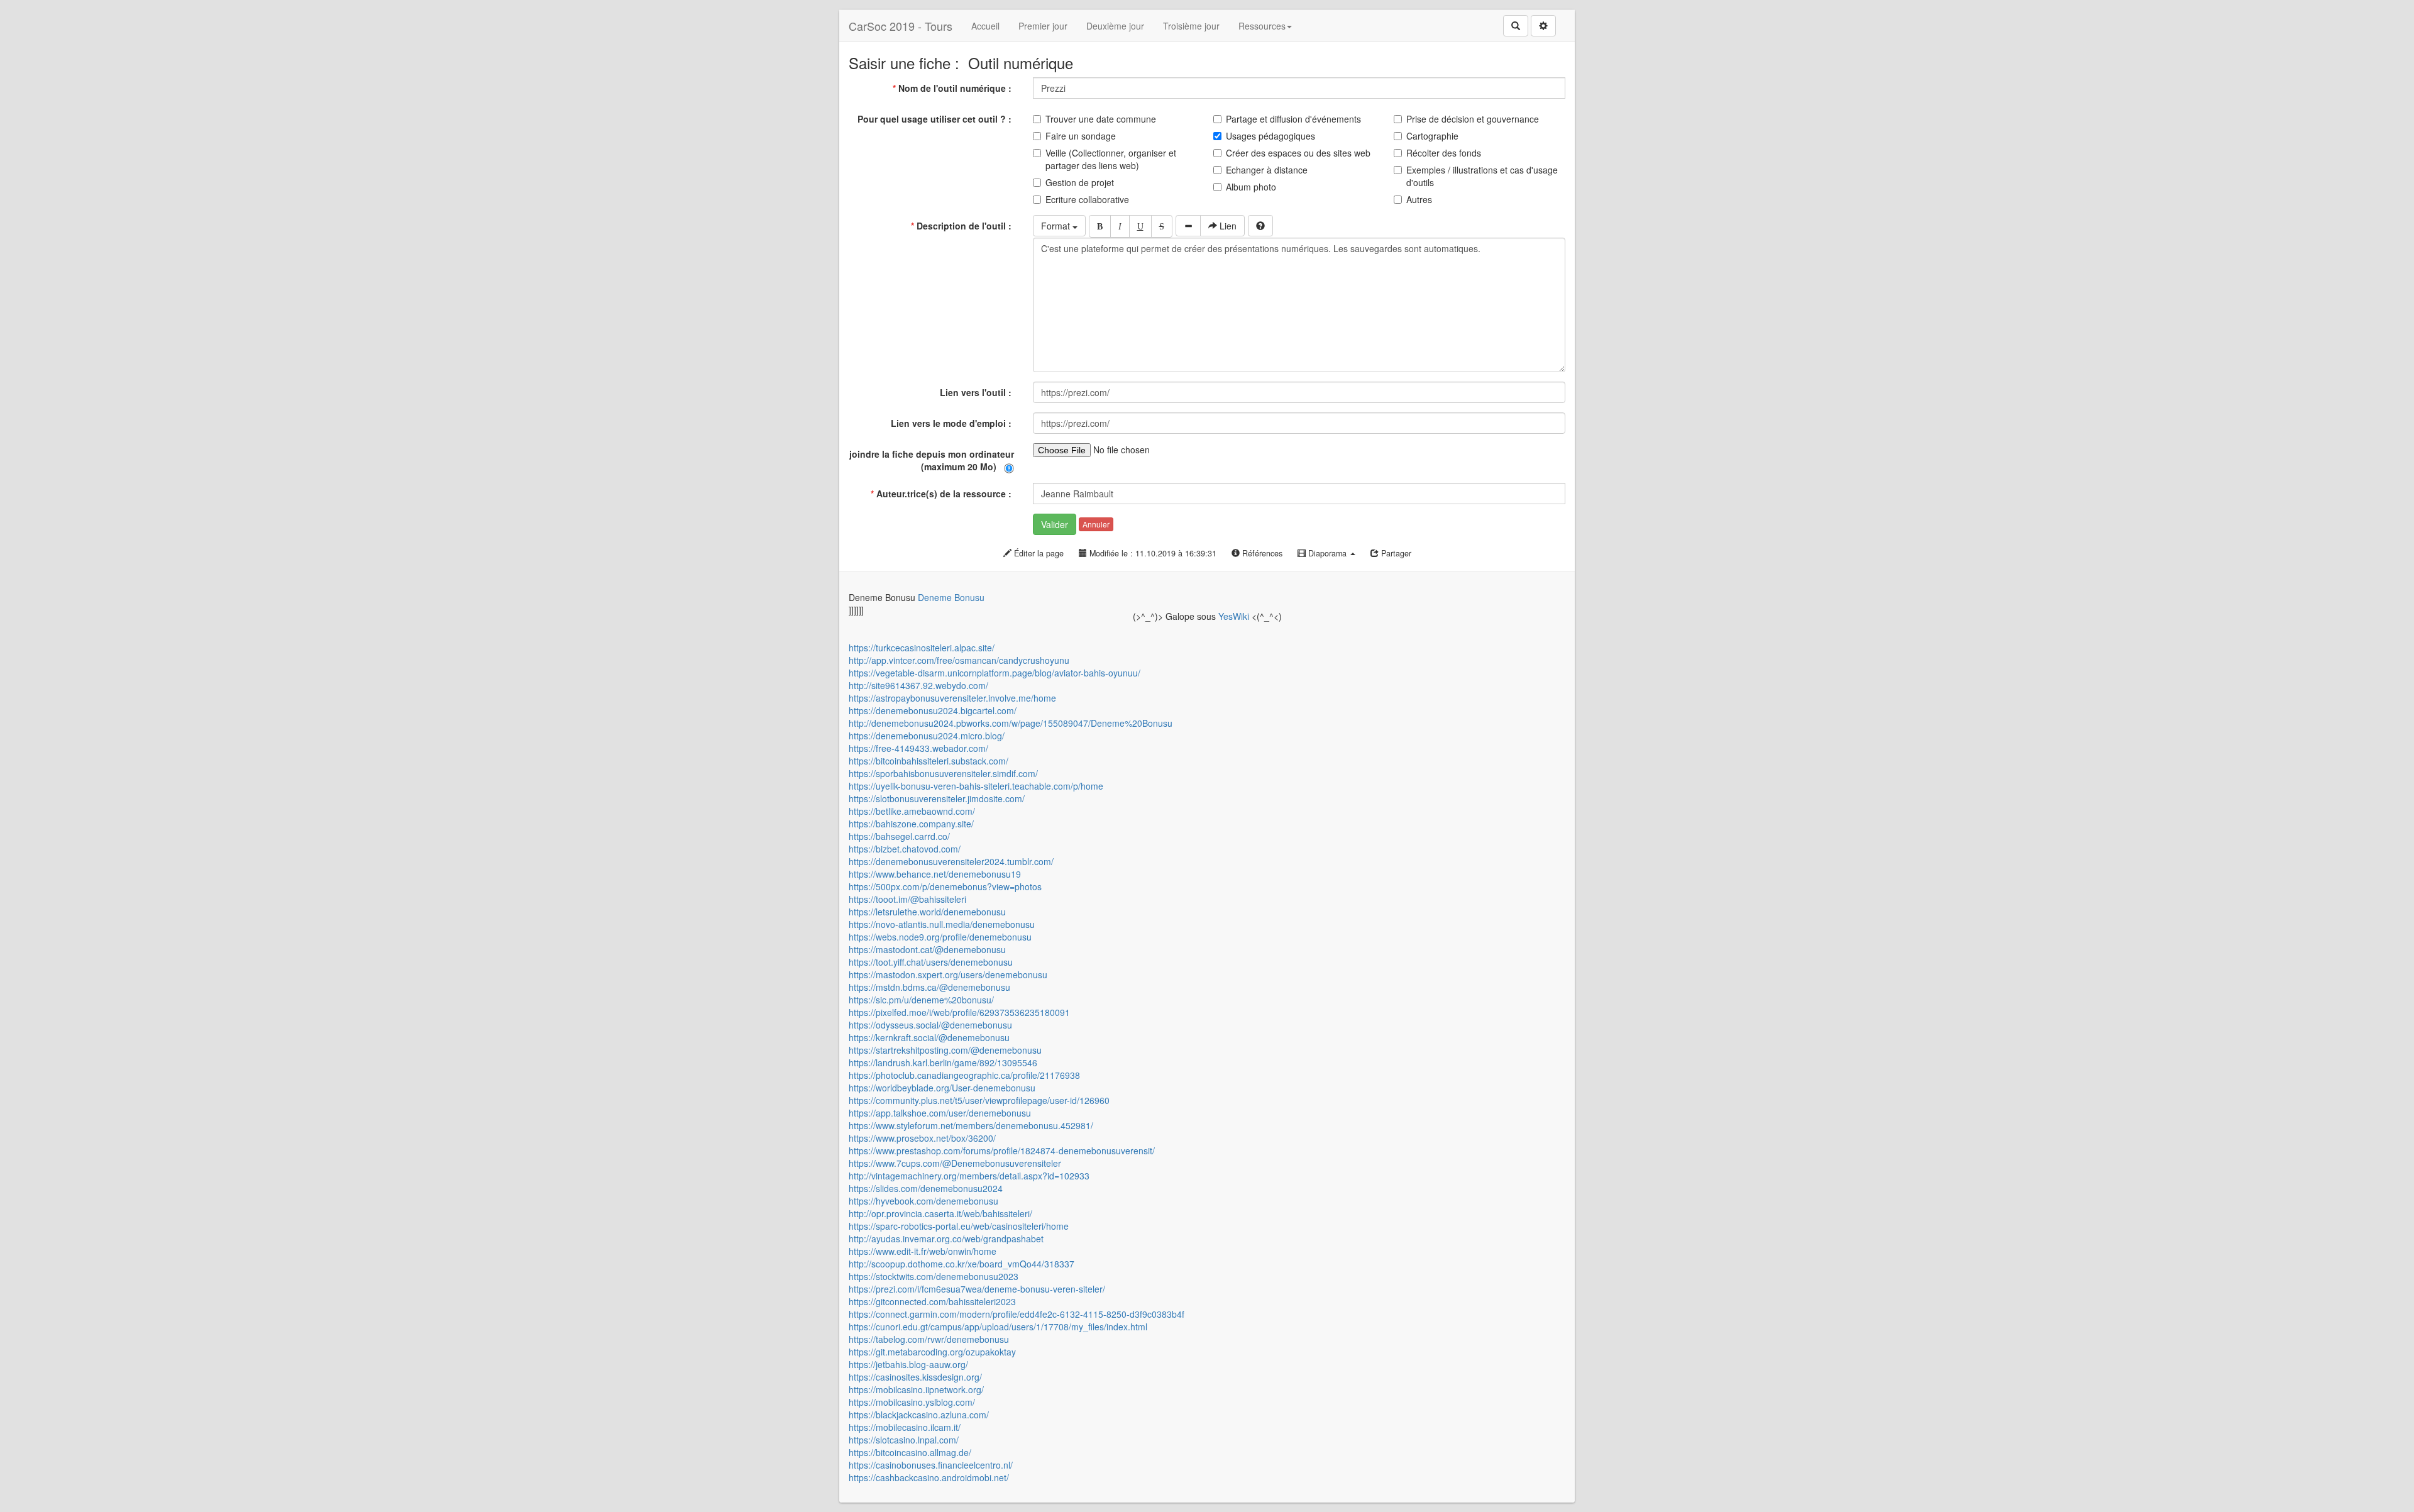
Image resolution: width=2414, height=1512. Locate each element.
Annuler (1096, 524)
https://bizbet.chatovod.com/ (905, 849)
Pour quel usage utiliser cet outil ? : (936, 119)
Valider (1055, 524)
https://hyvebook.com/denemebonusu (923, 1201)
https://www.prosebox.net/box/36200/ (922, 1138)
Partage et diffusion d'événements (1293, 119)
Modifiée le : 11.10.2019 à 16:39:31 (1152, 553)
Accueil (985, 26)
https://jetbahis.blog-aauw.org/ (908, 1364)
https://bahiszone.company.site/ (911, 824)
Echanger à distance (1267, 170)
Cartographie (1432, 136)
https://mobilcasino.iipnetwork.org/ (916, 1389)
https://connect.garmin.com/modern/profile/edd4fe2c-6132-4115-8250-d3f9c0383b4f (1017, 1314)
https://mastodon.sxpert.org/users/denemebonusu (948, 974)
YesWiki (1234, 616)
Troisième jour (1191, 26)
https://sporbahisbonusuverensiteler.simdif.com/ (943, 773)
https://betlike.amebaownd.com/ (912, 811)
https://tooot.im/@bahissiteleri (907, 899)
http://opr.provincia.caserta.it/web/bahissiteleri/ (940, 1213)
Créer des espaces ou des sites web (1298, 153)
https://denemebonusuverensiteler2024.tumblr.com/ (951, 861)
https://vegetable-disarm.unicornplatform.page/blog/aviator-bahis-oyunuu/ (995, 673)
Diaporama (1327, 553)
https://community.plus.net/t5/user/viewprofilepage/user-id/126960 (979, 1100)
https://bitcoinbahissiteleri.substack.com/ (929, 761)
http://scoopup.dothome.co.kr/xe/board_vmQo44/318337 (962, 1264)
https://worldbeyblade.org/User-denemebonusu (942, 1088)
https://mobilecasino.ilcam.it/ (905, 1427)
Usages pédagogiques (1270, 136)
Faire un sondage (1081, 136)
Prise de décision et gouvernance (1473, 119)
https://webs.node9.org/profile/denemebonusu (940, 937)
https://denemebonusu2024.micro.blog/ (927, 736)
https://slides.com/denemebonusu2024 (926, 1188)
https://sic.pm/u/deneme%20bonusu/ (921, 1000)
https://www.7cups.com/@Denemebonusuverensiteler (955, 1163)
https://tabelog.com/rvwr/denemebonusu (929, 1339)
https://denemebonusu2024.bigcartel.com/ (933, 710)
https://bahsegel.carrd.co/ (899, 836)
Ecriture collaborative (1087, 199)
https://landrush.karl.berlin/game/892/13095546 (943, 1062)
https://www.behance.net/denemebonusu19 (935, 874)
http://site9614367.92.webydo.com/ (918, 685)
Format (1057, 226)
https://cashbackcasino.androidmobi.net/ (929, 1477)
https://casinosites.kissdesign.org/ (915, 1377)
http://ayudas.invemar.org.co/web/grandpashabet (946, 1239)
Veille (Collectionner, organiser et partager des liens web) (1111, 159)
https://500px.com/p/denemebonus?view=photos (945, 886)
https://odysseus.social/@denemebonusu (930, 1025)
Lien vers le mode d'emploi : (952, 423)
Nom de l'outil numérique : (953, 88)
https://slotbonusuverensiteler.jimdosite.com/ (937, 798)
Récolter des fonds (1444, 153)
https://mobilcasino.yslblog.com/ (912, 1402)
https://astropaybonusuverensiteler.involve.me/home (952, 698)
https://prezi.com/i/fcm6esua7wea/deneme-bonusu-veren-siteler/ (977, 1289)
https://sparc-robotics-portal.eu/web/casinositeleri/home (959, 1226)
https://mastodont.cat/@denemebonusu (927, 949)
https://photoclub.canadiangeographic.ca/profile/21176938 (964, 1075)
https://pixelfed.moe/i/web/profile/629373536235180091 (959, 1012)
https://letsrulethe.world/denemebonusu (927, 912)
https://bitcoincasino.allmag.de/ (910, 1452)
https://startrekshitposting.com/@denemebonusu (945, 1050)
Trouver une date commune (1101, 119)
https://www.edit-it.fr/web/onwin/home (923, 1251)
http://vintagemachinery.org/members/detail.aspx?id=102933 (969, 1176)
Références (1261, 553)
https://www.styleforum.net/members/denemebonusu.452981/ (971, 1125)
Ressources (1262, 26)
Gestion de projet (1080, 182)
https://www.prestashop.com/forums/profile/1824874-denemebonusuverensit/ (1002, 1151)
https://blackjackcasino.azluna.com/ (919, 1415)
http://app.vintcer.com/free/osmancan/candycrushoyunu (959, 660)
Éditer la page (1038, 553)
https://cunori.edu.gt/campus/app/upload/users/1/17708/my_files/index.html (998, 1327)
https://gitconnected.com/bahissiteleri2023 (932, 1301)
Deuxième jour (1115, 26)
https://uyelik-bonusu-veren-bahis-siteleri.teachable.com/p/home (976, 786)
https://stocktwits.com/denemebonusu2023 (934, 1276)
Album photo (1251, 187)
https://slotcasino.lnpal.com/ (904, 1440)
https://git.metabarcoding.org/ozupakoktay (932, 1352)
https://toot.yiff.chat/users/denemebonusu (931, 962)
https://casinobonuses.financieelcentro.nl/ (931, 1465)
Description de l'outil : (962, 226)
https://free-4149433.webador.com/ (918, 748)
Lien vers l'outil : (977, 392)
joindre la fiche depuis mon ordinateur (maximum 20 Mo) (932, 460)
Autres (1419, 199)
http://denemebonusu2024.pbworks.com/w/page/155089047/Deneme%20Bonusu (1011, 723)
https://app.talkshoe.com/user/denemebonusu (940, 1113)
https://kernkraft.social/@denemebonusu (929, 1037)
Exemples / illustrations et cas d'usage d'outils (1482, 176)
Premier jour (1043, 26)
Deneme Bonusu (951, 597)
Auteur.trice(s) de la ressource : (942, 494)
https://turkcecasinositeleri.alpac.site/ (922, 648)
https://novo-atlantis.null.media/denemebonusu (942, 924)
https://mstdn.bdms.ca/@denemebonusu (929, 987)
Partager (1395, 553)
